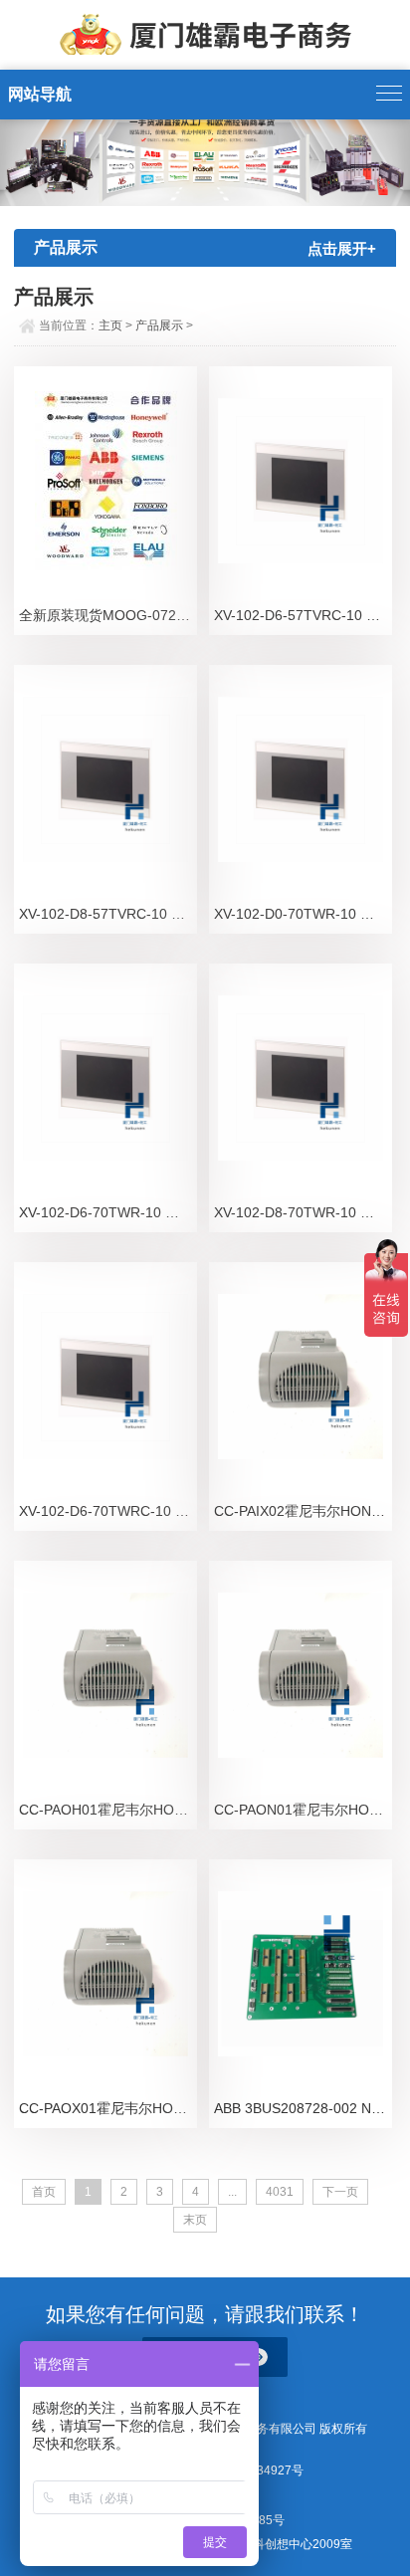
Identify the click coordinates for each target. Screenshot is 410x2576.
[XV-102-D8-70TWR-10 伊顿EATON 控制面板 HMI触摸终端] (301, 1078)
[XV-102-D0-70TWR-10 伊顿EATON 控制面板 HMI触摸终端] (301, 779)
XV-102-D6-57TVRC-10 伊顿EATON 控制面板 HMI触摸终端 (303, 615)
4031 (280, 2192)
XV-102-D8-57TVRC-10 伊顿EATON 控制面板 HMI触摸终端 (108, 914)
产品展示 (159, 325)
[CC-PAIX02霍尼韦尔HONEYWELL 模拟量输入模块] (301, 1377)
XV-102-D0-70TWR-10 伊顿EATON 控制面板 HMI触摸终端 (303, 914)
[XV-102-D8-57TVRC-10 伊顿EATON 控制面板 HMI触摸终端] (105, 779)
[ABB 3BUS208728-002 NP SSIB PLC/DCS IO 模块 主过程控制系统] (301, 1974)
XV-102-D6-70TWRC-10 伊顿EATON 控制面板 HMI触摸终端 (108, 1511)
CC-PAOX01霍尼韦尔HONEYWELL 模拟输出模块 (108, 2108)
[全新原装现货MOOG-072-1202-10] (105, 481)
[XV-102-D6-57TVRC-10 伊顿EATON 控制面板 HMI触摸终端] (301, 481)
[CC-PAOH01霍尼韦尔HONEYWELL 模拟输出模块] (105, 1675)
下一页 (340, 2192)
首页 (44, 2192)
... (232, 2192)
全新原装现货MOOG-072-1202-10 (108, 615)
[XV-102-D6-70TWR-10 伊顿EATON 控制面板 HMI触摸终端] (105, 1078)
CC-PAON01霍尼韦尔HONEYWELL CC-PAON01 (303, 1810)
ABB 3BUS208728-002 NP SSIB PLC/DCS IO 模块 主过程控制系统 (303, 2108)
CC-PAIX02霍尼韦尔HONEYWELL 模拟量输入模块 (303, 1511)
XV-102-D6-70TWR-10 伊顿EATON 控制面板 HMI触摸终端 (108, 1212)
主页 (110, 325)
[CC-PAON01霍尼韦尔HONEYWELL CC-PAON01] (301, 1675)
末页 (195, 2220)
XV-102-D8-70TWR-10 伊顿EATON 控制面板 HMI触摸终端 (303, 1212)
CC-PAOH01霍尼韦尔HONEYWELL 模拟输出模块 (108, 1810)
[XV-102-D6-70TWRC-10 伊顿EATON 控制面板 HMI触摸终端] (105, 1377)
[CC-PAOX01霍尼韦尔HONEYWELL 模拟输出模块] (105, 1974)
